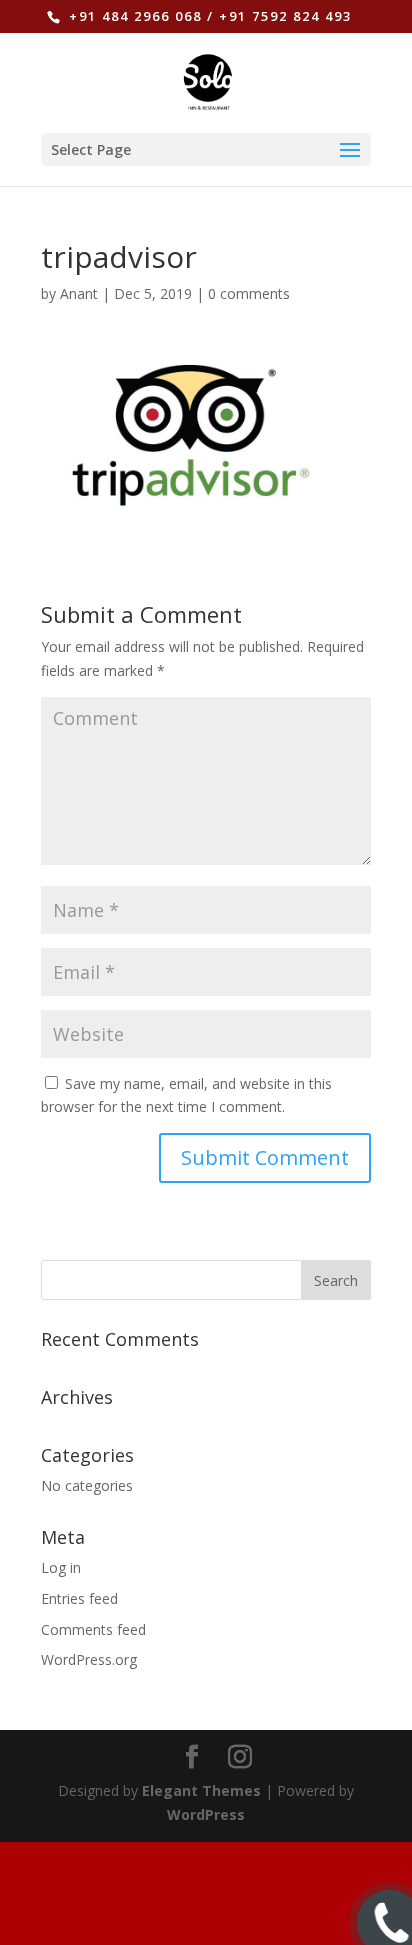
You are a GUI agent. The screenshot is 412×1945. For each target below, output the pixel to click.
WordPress (206, 1814)
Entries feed (79, 1598)
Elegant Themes (201, 1790)
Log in (61, 1567)
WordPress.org (89, 1659)
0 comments (249, 293)
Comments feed (93, 1629)
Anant (79, 293)
